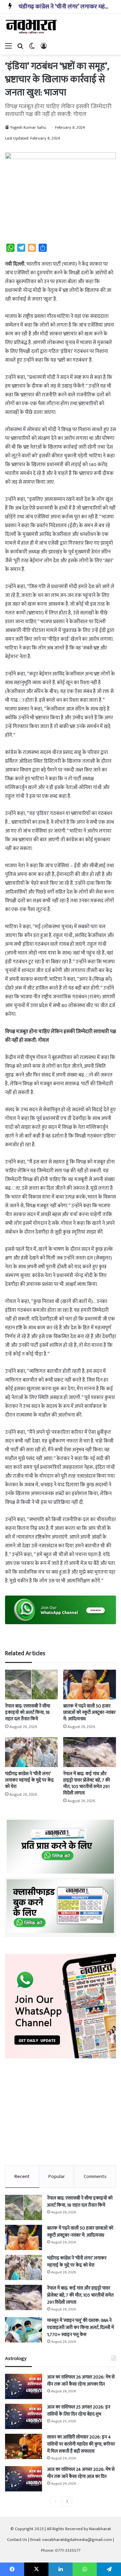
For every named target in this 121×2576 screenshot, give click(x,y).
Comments (95, 2176)
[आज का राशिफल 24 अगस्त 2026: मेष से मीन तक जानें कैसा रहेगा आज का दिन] (24, 2479)
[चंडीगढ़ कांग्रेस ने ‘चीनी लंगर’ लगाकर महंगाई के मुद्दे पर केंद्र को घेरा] (31, 1752)
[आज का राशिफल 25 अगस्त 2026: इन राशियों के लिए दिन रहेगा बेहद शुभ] (24, 2416)
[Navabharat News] (32, 27)
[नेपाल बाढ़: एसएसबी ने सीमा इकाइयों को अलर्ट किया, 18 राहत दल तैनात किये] (31, 1685)
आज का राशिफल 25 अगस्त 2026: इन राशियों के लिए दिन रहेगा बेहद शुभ (79, 2411)
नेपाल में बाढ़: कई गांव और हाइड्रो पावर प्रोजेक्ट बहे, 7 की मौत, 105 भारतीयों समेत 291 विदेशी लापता (87, 1783)
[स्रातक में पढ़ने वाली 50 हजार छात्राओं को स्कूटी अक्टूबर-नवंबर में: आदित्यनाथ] (90, 1685)
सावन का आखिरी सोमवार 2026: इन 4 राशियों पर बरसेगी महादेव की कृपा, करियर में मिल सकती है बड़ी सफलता (81, 2444)
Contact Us (17, 2540)
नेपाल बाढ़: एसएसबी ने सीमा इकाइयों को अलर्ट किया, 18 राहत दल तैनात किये (28, 1712)
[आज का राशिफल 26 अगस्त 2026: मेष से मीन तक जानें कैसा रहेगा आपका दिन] (24, 2386)
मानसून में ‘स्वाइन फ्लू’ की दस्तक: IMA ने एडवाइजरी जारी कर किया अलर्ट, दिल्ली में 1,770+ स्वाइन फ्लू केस (80, 2327)
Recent (22, 2176)
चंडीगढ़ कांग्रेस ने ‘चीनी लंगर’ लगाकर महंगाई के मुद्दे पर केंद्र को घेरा (29, 1780)
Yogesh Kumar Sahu (28, 127)
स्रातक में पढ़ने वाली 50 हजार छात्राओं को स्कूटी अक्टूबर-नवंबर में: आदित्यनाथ (89, 1712)
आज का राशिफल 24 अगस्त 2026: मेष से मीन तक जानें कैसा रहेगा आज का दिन (81, 2473)
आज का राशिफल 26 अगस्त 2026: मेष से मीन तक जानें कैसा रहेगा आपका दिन (81, 2381)
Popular (57, 2176)
